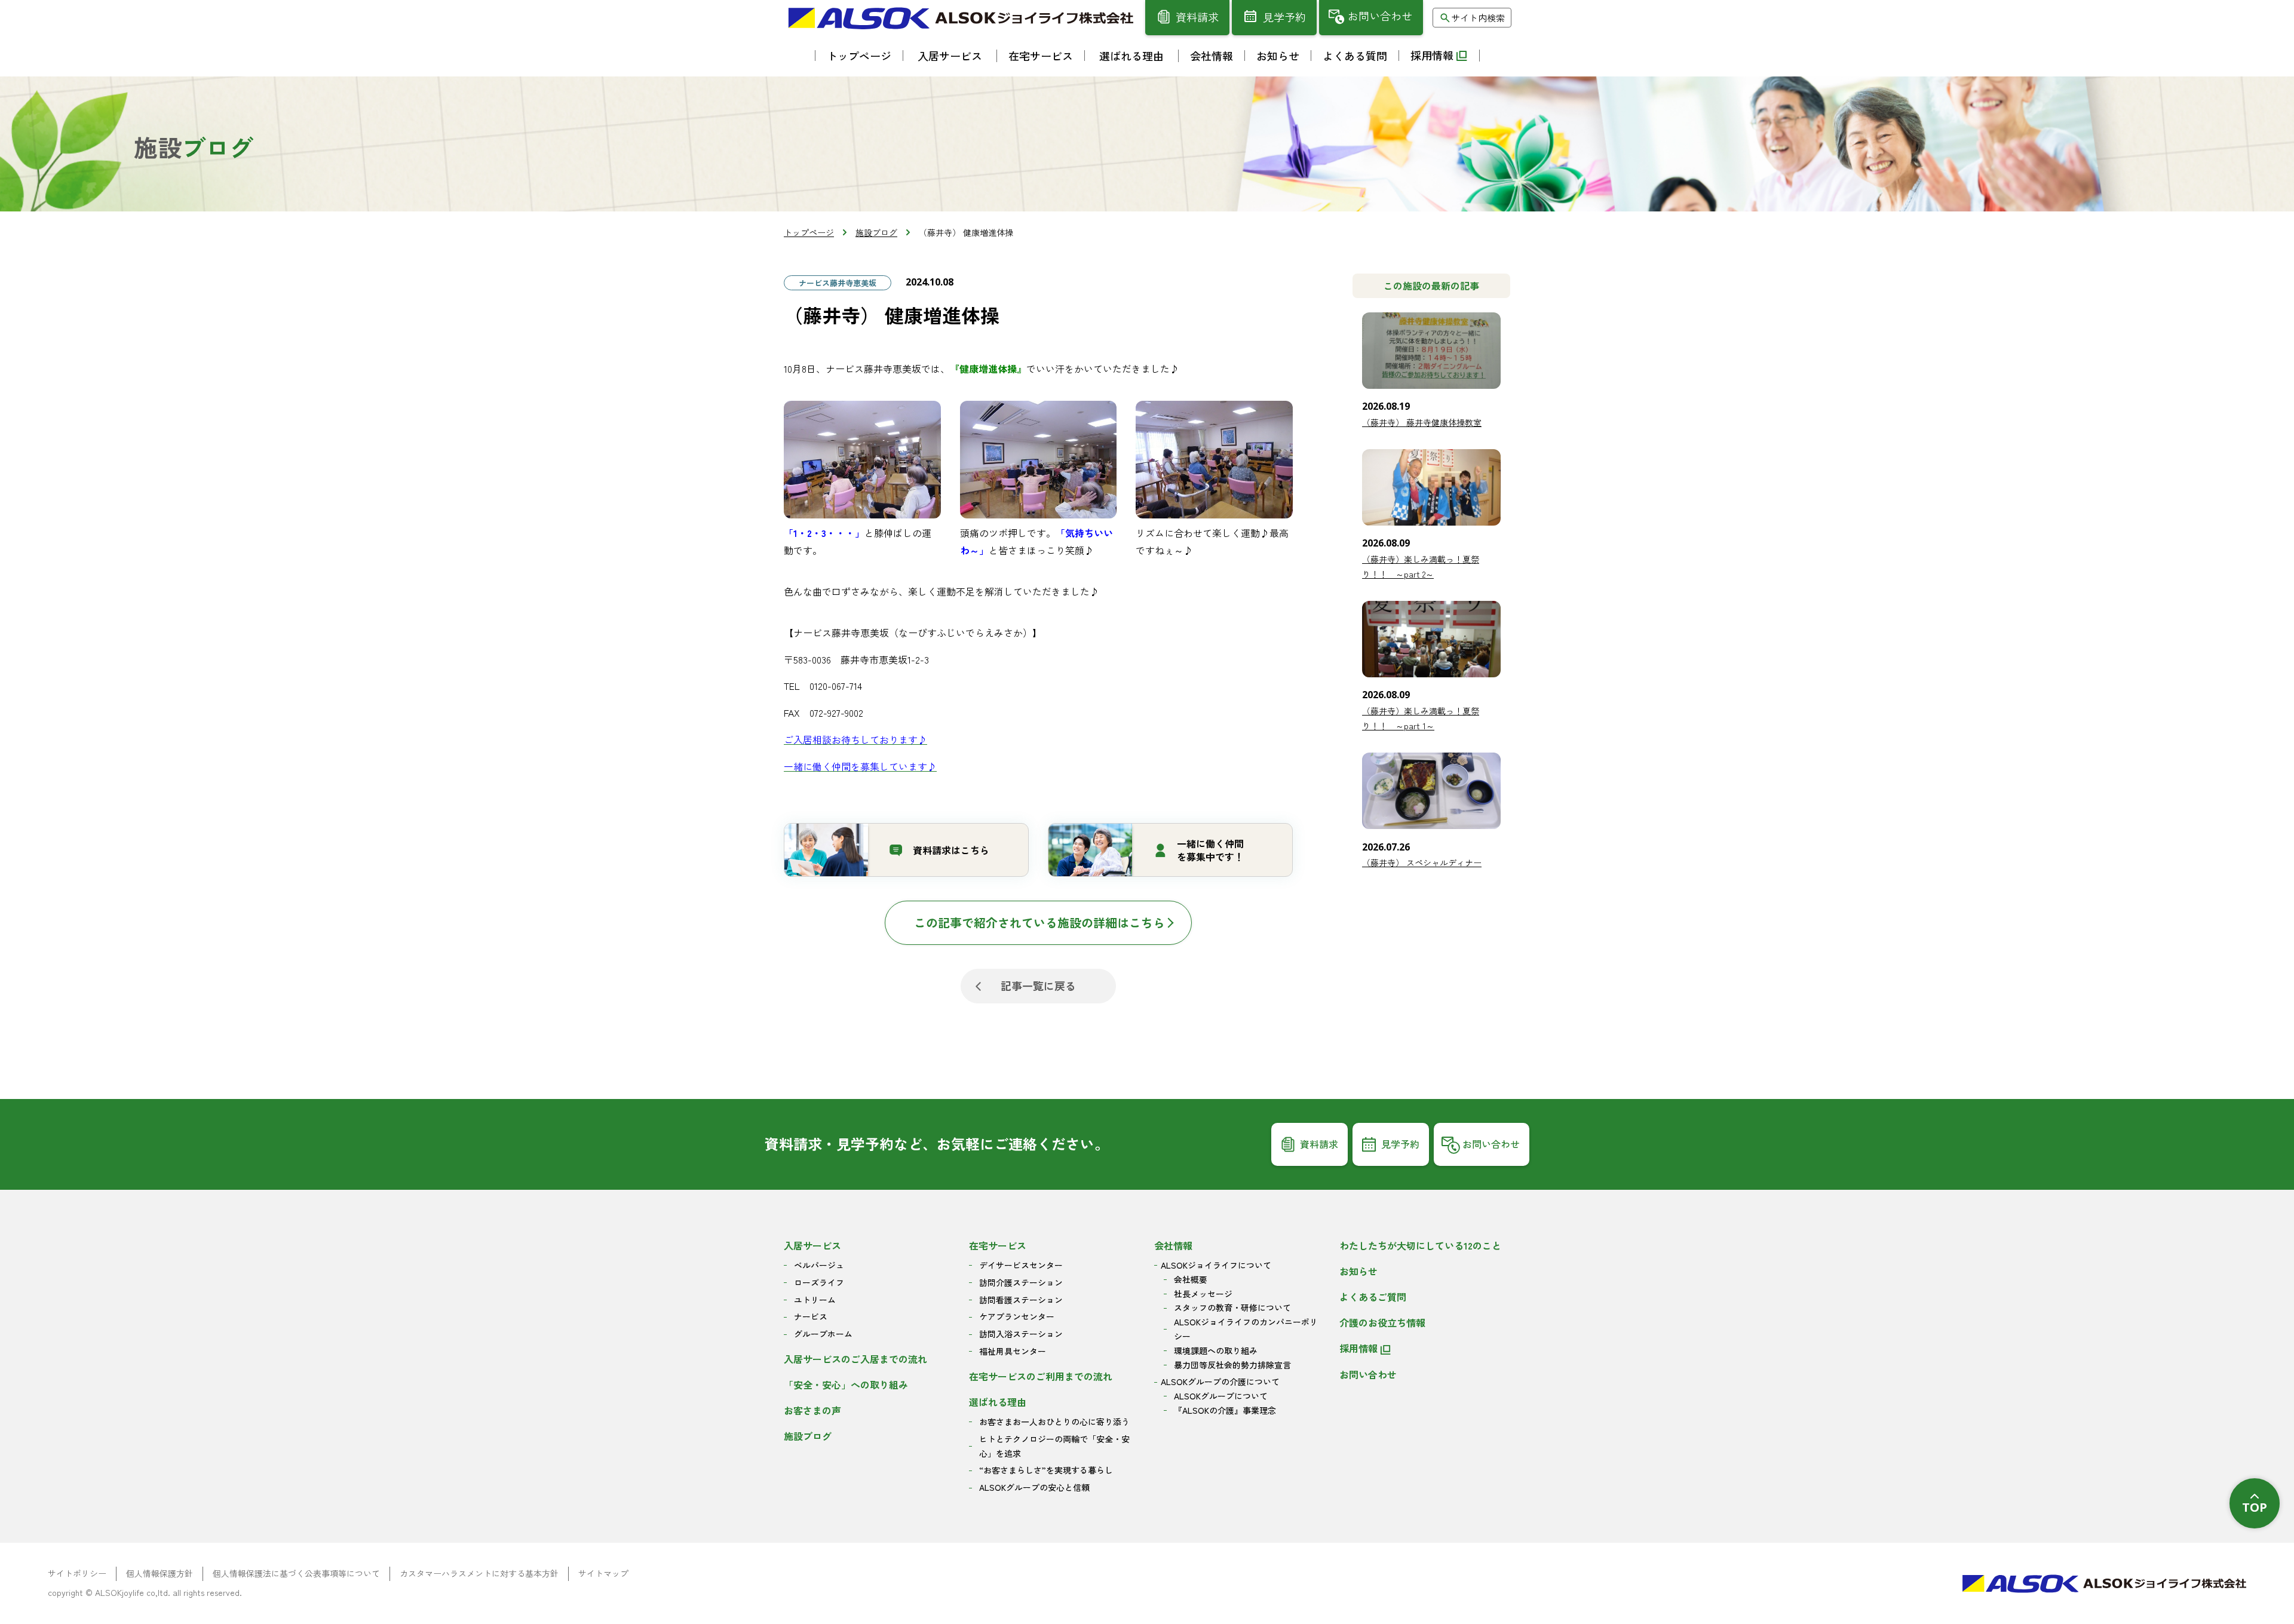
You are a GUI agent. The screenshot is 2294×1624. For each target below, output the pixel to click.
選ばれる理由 (998, 1402)
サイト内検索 (1478, 18)
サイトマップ (603, 1573)
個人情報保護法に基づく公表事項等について (296, 1573)
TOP (2255, 1507)
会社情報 (1173, 1245)
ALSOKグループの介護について (1220, 1382)
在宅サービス (998, 1245)
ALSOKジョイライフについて (1216, 1265)
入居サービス (812, 1245)
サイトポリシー (77, 1573)
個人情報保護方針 (160, 1573)
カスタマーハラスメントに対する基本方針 (479, 1573)
